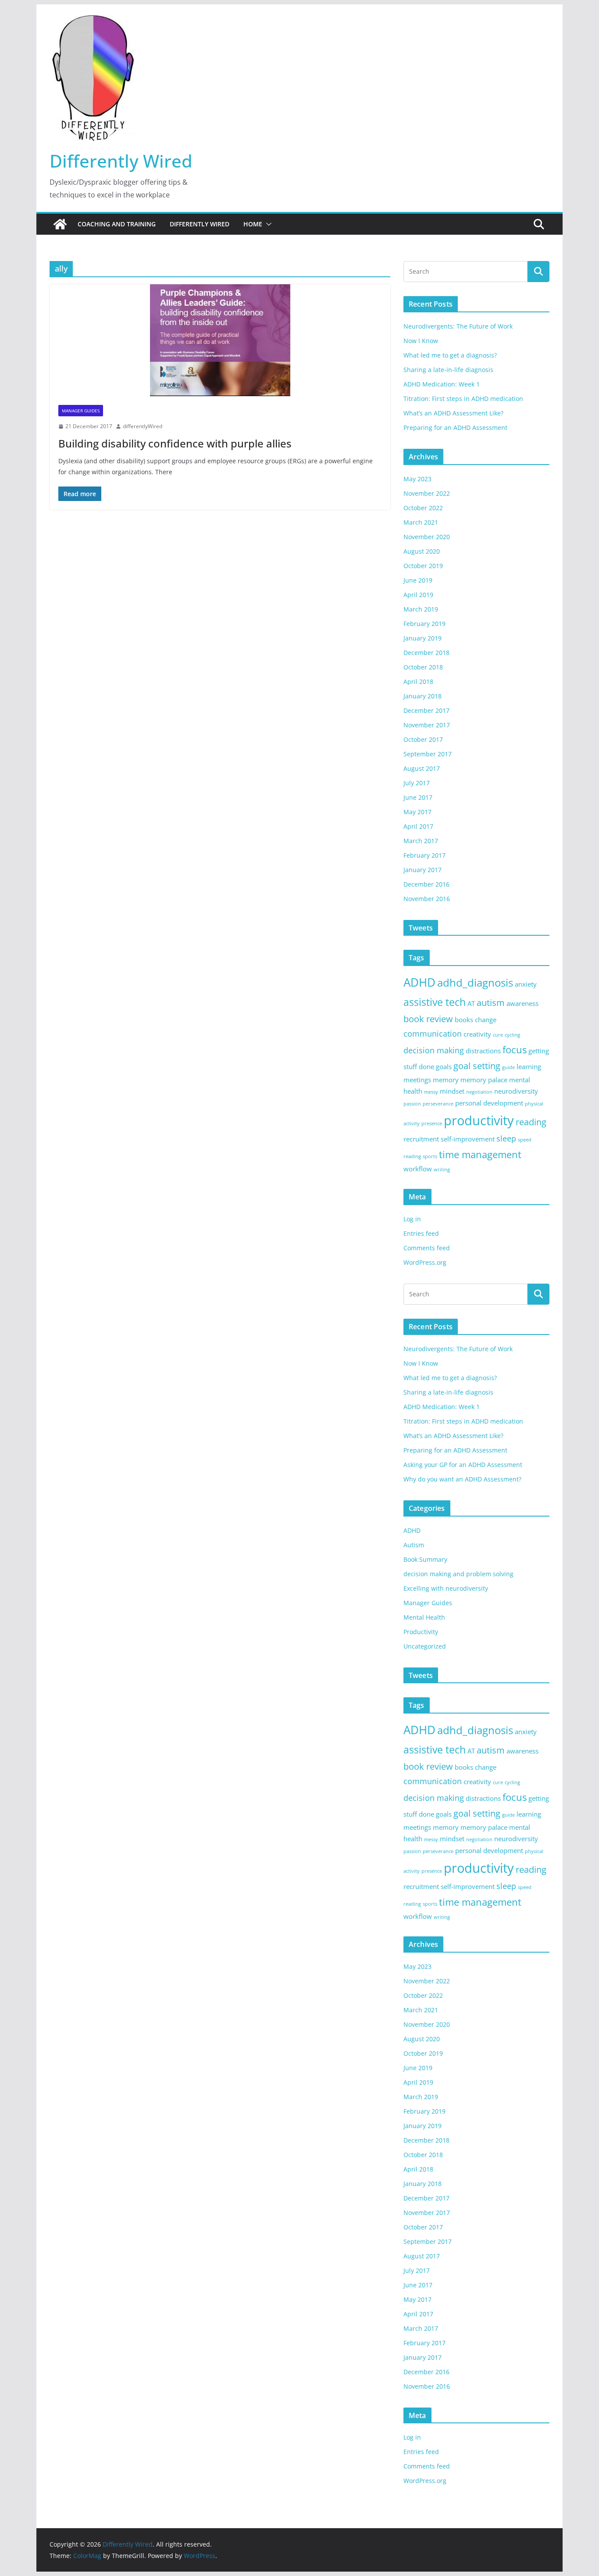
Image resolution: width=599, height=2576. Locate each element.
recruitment (421, 1139)
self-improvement (468, 1139)
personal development (489, 1103)
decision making (434, 1050)
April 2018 (418, 682)
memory (446, 1080)
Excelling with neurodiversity (446, 1588)
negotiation (479, 1092)
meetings (417, 1080)
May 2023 (417, 479)
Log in (412, 1219)
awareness (522, 1003)
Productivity (421, 1632)
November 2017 (427, 725)
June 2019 (418, 580)
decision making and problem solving (458, 1574)
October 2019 (423, 566)
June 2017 (418, 797)
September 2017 (428, 754)
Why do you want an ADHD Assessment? (462, 1479)
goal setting (477, 1066)
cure (498, 1035)
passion (412, 1104)
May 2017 (417, 812)
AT (471, 1003)
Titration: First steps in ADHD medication (463, 399)
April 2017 (418, 826)
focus (515, 1050)
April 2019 (418, 595)
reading (531, 1122)
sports (430, 1156)
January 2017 (423, 870)
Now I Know (421, 341)
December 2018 (426, 653)
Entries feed (421, 1233)
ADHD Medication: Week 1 (442, 384)
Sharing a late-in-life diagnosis (448, 370)
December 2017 (426, 710)
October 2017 (423, 739)
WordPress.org (425, 1262)
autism (491, 1003)
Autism (414, 1545)
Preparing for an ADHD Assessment (455, 428)
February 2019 (424, 624)
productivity (479, 1120)
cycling (512, 1035)
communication (433, 1034)
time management (480, 1154)
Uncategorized (425, 1646)
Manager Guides (81, 411)
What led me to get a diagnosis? (450, 355)
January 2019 (423, 638)
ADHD (419, 982)
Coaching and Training (117, 224)
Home (253, 224)
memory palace (484, 1080)
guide (508, 1067)
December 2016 (426, 884)
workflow (418, 1169)
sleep (506, 1138)
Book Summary (425, 1559)
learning (529, 1066)
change (486, 1020)
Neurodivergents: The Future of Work (458, 326)
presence (432, 1123)
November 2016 (427, 899)
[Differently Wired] (60, 224)
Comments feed (427, 1248)
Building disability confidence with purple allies (175, 443)
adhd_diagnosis (475, 982)
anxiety (526, 984)
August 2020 (422, 551)
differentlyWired (143, 426)
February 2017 (424, 855)
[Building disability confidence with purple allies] (220, 340)
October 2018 (423, 667)
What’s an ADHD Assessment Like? (453, 413)
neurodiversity (516, 1091)
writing (442, 1170)
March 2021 (421, 522)
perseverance (438, 1104)
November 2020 (427, 537)
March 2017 (421, 841)
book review (428, 1019)
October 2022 (423, 508)
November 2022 (427, 493)
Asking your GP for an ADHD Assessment (463, 1465)
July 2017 (417, 783)
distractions (483, 1051)
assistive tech (435, 1002)
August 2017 (422, 768)
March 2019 (421, 609)
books (464, 1020)
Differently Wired (121, 161)
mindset (452, 1091)
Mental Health (424, 1617)
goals (444, 1066)
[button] (267, 224)
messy (431, 1092)
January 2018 (423, 696)
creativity (477, 1034)
